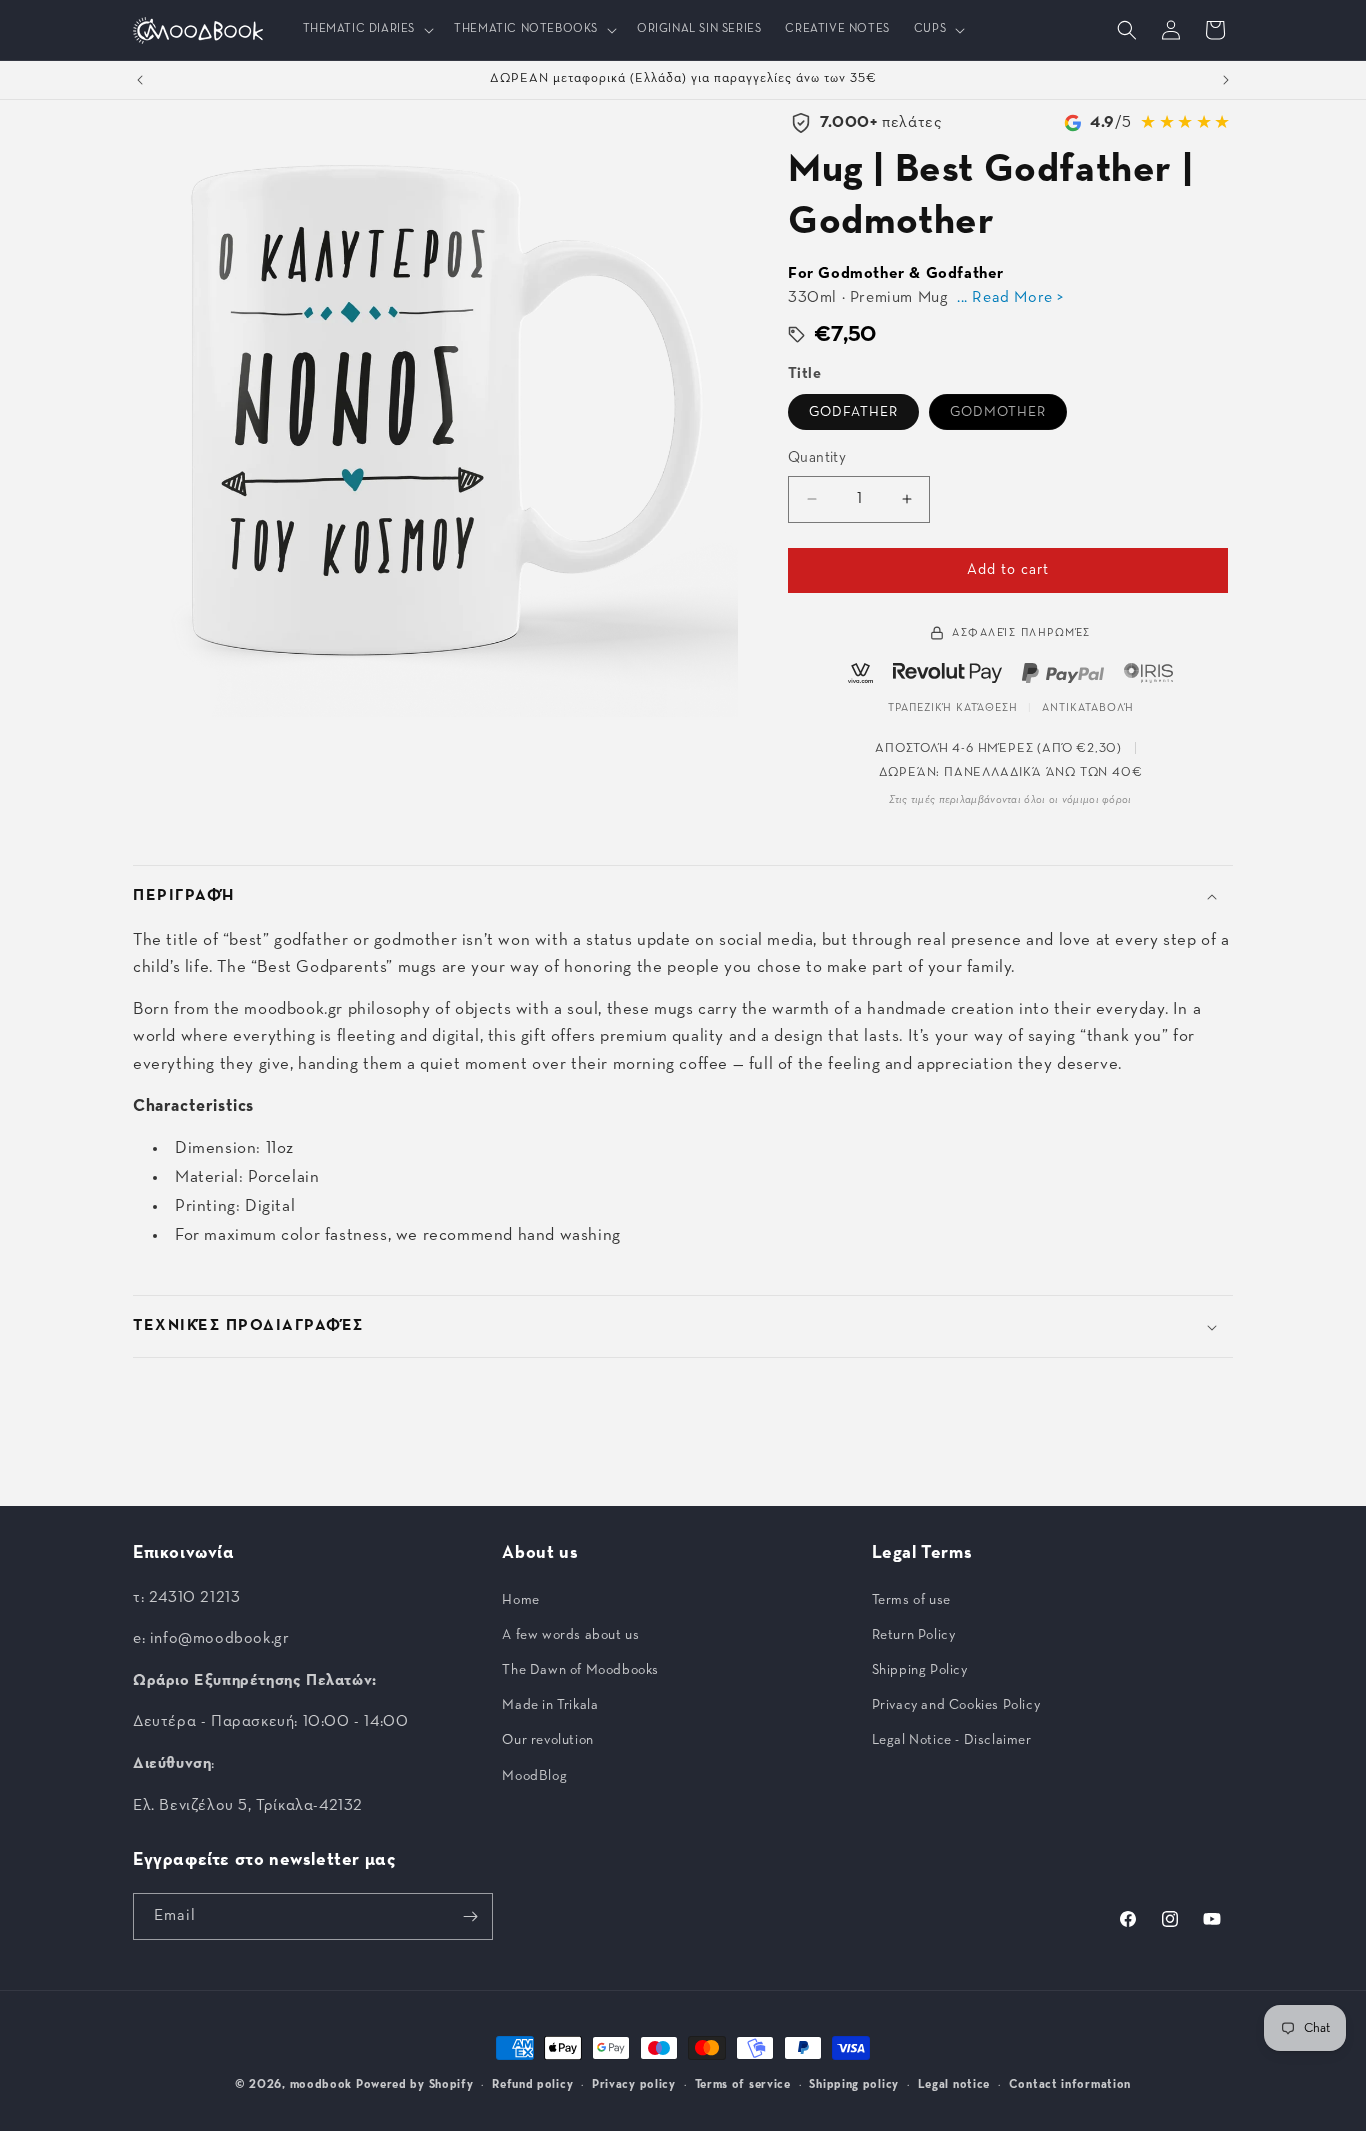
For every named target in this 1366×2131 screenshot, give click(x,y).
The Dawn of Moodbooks (580, 1670)
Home (520, 1600)
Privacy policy (634, 2085)
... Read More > (1010, 298)
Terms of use (911, 1600)
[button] (367, 29)
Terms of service (743, 2085)
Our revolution (547, 1740)
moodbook (321, 2085)
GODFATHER (853, 412)
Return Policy (914, 1635)
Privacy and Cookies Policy (956, 1705)
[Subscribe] (470, 1916)
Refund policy (532, 2085)
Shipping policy (854, 2085)
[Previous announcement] (140, 80)
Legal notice (954, 2085)
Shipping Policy (920, 1670)
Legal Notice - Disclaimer (952, 1740)
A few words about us (570, 1635)
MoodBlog (534, 1776)
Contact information (1070, 2085)
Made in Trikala (550, 1705)
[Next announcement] (1226, 80)
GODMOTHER (998, 412)
